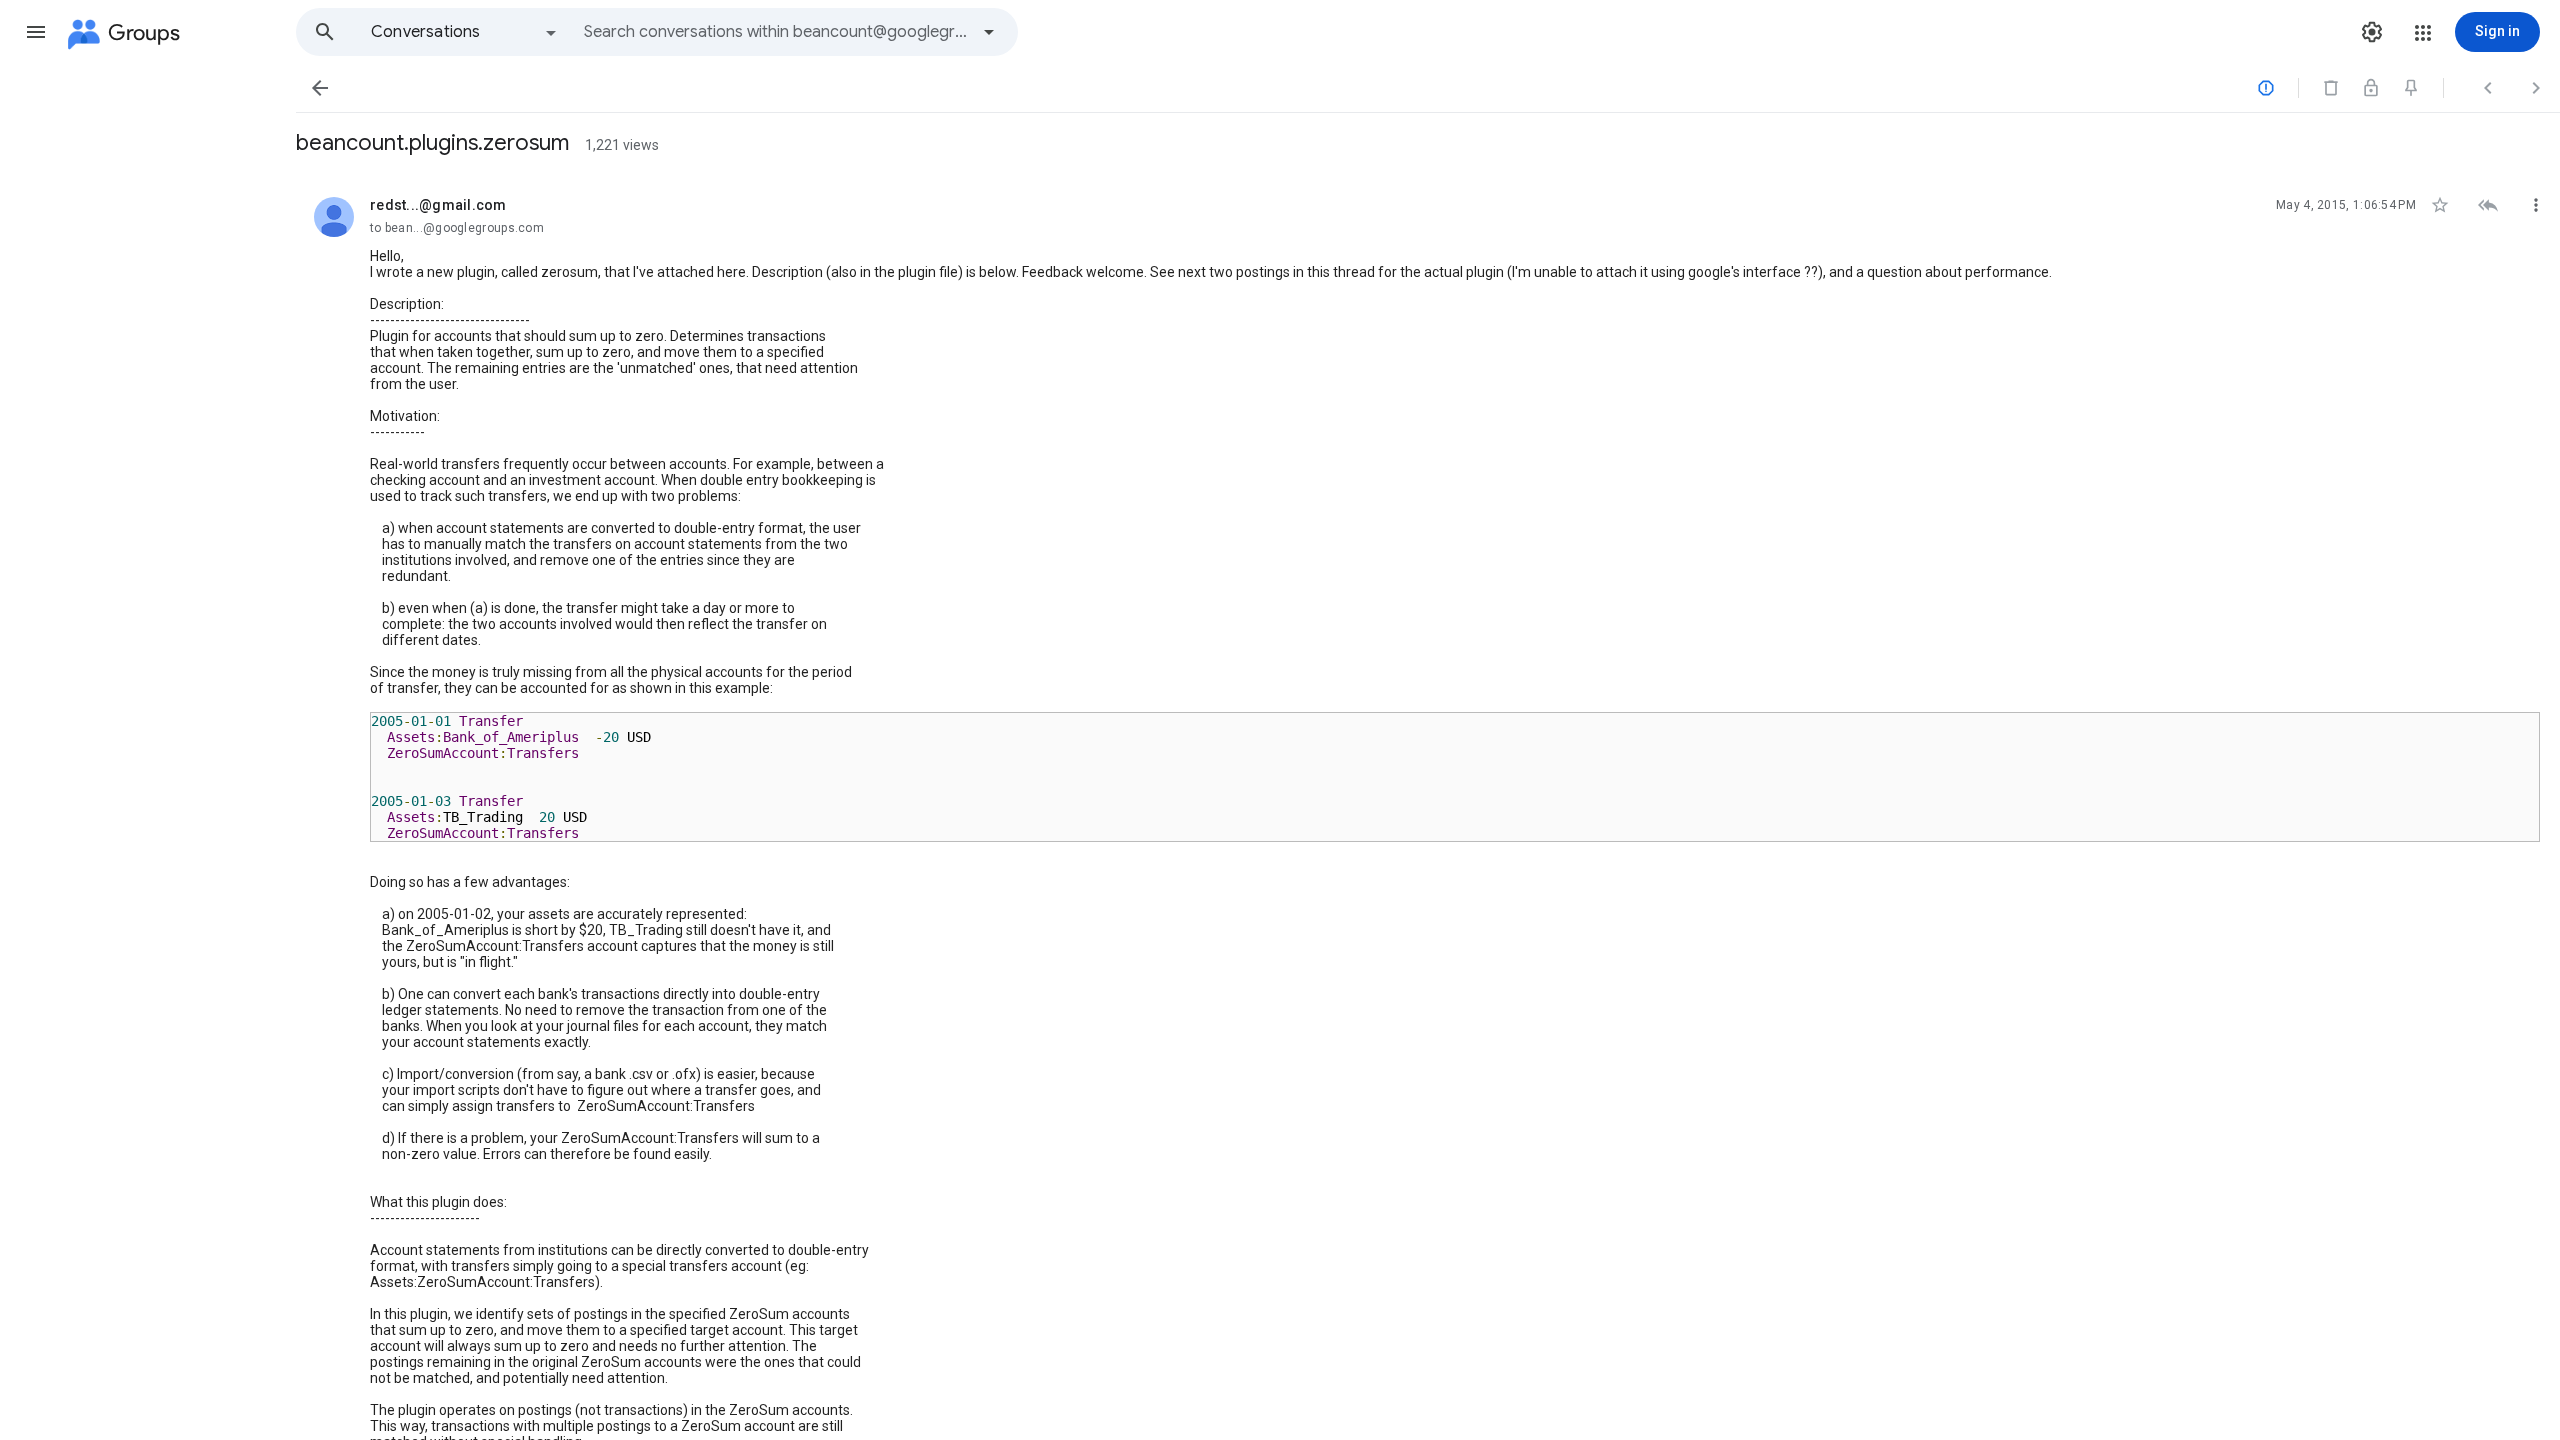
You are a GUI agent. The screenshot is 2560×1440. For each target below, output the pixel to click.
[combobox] (776, 32)
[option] (465, 32)
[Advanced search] (989, 32)
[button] (36, 32)
